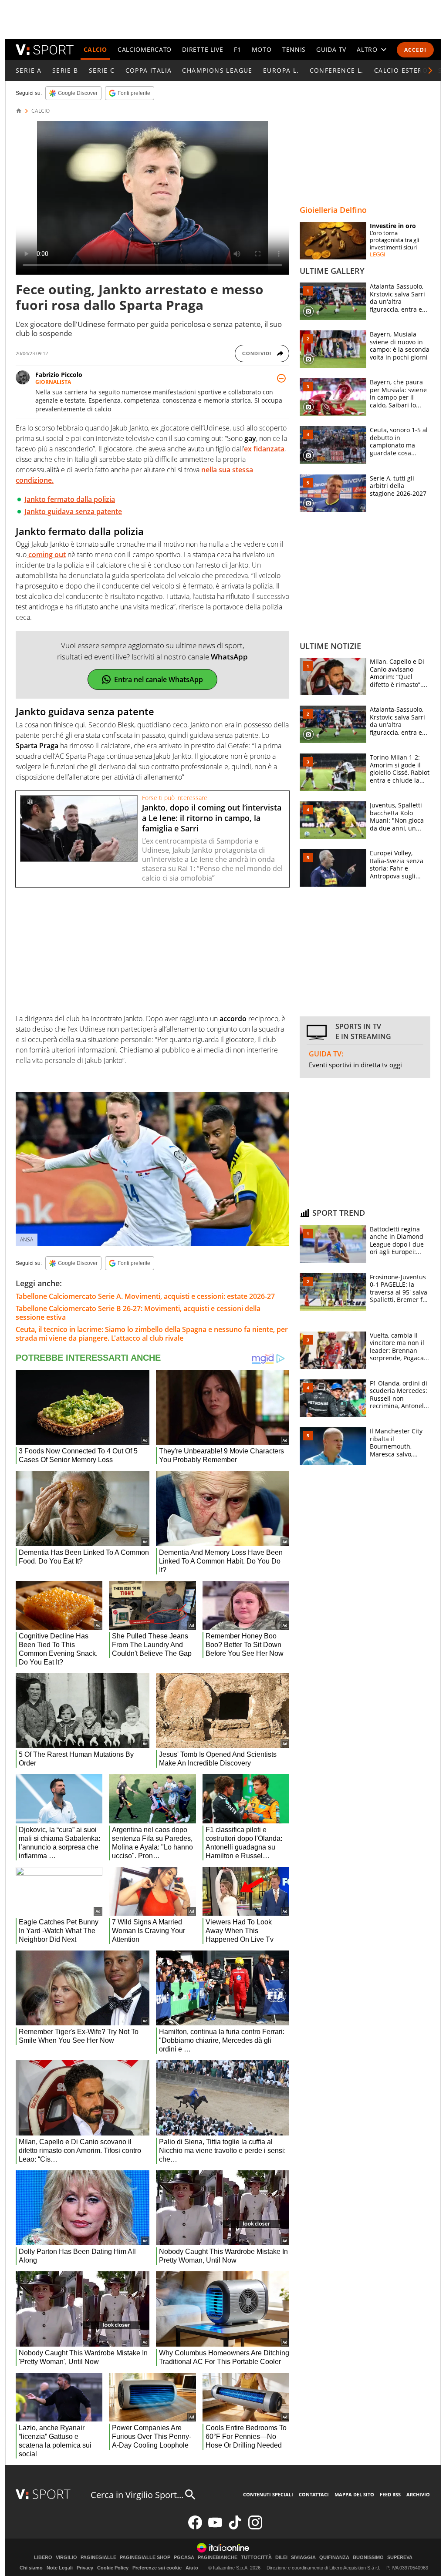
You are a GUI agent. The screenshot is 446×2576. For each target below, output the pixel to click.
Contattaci (314, 2494)
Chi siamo (31, 2568)
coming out (46, 555)
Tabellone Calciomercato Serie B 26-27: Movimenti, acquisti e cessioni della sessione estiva (138, 1313)
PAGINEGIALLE (98, 2558)
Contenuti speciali (268, 2494)
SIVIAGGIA (303, 2558)
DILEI (281, 2558)
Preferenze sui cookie (157, 2568)
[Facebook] (195, 2527)
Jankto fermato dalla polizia (70, 499)
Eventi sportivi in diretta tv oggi (355, 1065)
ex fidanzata (264, 449)
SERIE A (29, 70)
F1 (237, 49)
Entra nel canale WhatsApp (159, 679)
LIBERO (43, 2558)
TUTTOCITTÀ (256, 2558)
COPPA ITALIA (149, 70)
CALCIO (95, 49)
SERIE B (65, 70)
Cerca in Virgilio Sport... (137, 2495)
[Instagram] (255, 2527)
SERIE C (102, 70)
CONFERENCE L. (337, 70)
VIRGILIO (66, 2558)
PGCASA (184, 2558)
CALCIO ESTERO (401, 70)
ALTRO (367, 49)
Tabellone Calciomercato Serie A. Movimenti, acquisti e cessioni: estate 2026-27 (145, 1296)
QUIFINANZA (334, 2558)
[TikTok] (235, 2527)
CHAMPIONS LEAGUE (217, 70)
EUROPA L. (281, 70)
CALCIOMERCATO (145, 49)
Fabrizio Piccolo (59, 375)
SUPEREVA (400, 2558)
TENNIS (294, 49)
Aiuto (192, 2568)
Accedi (415, 50)
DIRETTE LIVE (203, 49)
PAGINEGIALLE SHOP (145, 2558)
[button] (430, 71)
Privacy (85, 2568)
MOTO (262, 49)
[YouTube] (215, 2527)
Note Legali (60, 2568)
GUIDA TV (331, 49)
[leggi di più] (281, 378)
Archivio (418, 2494)
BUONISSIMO (368, 2558)
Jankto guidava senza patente (73, 511)
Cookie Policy (113, 2568)
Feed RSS (390, 2494)
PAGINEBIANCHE (218, 2558)
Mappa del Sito (354, 2494)
